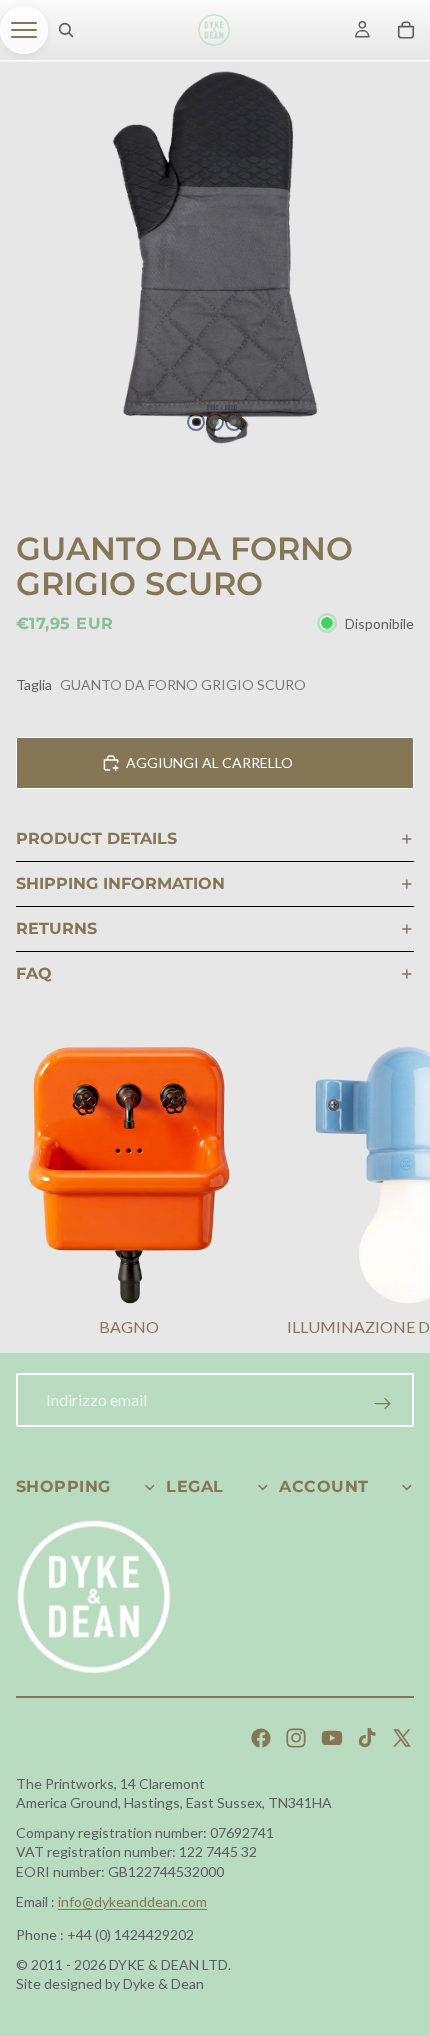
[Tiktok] (367, 1738)
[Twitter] (402, 1738)
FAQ (34, 973)
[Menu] (24, 30)
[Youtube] (332, 1738)
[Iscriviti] (383, 1404)
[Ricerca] (66, 30)
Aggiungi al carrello (209, 762)
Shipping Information (120, 883)
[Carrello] (406, 30)
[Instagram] (296, 1738)
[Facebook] (261, 1738)
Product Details (96, 838)
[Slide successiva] (390, 1194)
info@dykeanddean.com (132, 1901)
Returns (56, 928)
